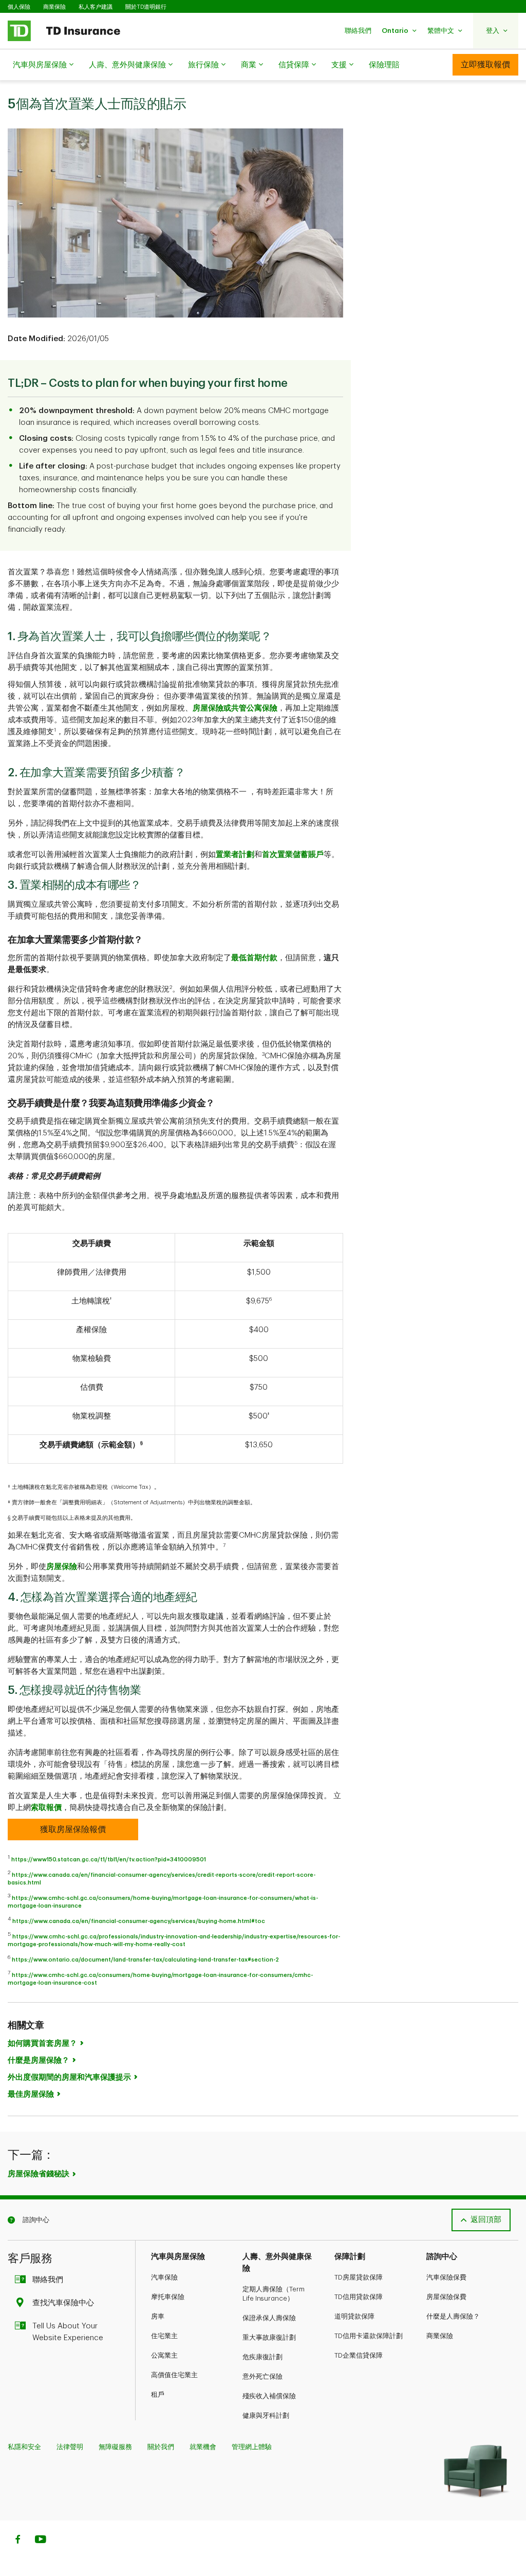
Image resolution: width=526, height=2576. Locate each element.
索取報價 (46, 1808)
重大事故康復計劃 (269, 2337)
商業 (249, 65)
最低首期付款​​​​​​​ (254, 958)
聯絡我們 (48, 2280)
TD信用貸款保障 (359, 2297)
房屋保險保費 (446, 2297)
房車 (158, 2316)
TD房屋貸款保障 (359, 2277)
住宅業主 (164, 2336)
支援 (339, 65)
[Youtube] (41, 2541)
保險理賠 (384, 65)
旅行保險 (203, 65)
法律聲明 (70, 2447)
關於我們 (161, 2447)
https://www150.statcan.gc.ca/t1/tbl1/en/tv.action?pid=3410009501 (109, 1860)
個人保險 (19, 7)
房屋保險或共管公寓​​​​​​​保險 (235, 708)
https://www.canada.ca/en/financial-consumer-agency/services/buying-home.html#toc (139, 1921)
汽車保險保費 (446, 2277)
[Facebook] (17, 2541)
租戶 (158, 2394)
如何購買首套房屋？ (42, 2043)
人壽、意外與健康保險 (127, 65)
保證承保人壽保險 (269, 2318)
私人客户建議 (96, 7)
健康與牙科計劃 (266, 2415)
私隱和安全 (24, 2447)
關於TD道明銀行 (146, 7)
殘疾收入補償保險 (269, 2396)
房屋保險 (62, 1567)
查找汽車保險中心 (63, 2303)
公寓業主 (164, 2355)
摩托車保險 (168, 2297)
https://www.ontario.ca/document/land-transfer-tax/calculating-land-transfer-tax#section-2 (145, 1960)
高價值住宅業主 (174, 2375)
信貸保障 (294, 65)
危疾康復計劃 (262, 2357)
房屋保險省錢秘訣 (39, 2174)
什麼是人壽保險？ (453, 2316)
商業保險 (54, 7)
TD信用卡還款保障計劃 (369, 2336)
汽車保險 (164, 2277)
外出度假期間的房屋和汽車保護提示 (69, 2077)
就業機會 (203, 2447)
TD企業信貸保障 (359, 2355)
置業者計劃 (235, 855)
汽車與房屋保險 (40, 65)
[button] (358, 31)
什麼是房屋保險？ (39, 2060)
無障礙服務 (115, 2447)
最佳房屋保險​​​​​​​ (31, 2094)
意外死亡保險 (262, 2376)
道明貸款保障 (354, 2316)
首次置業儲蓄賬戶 (293, 855)
